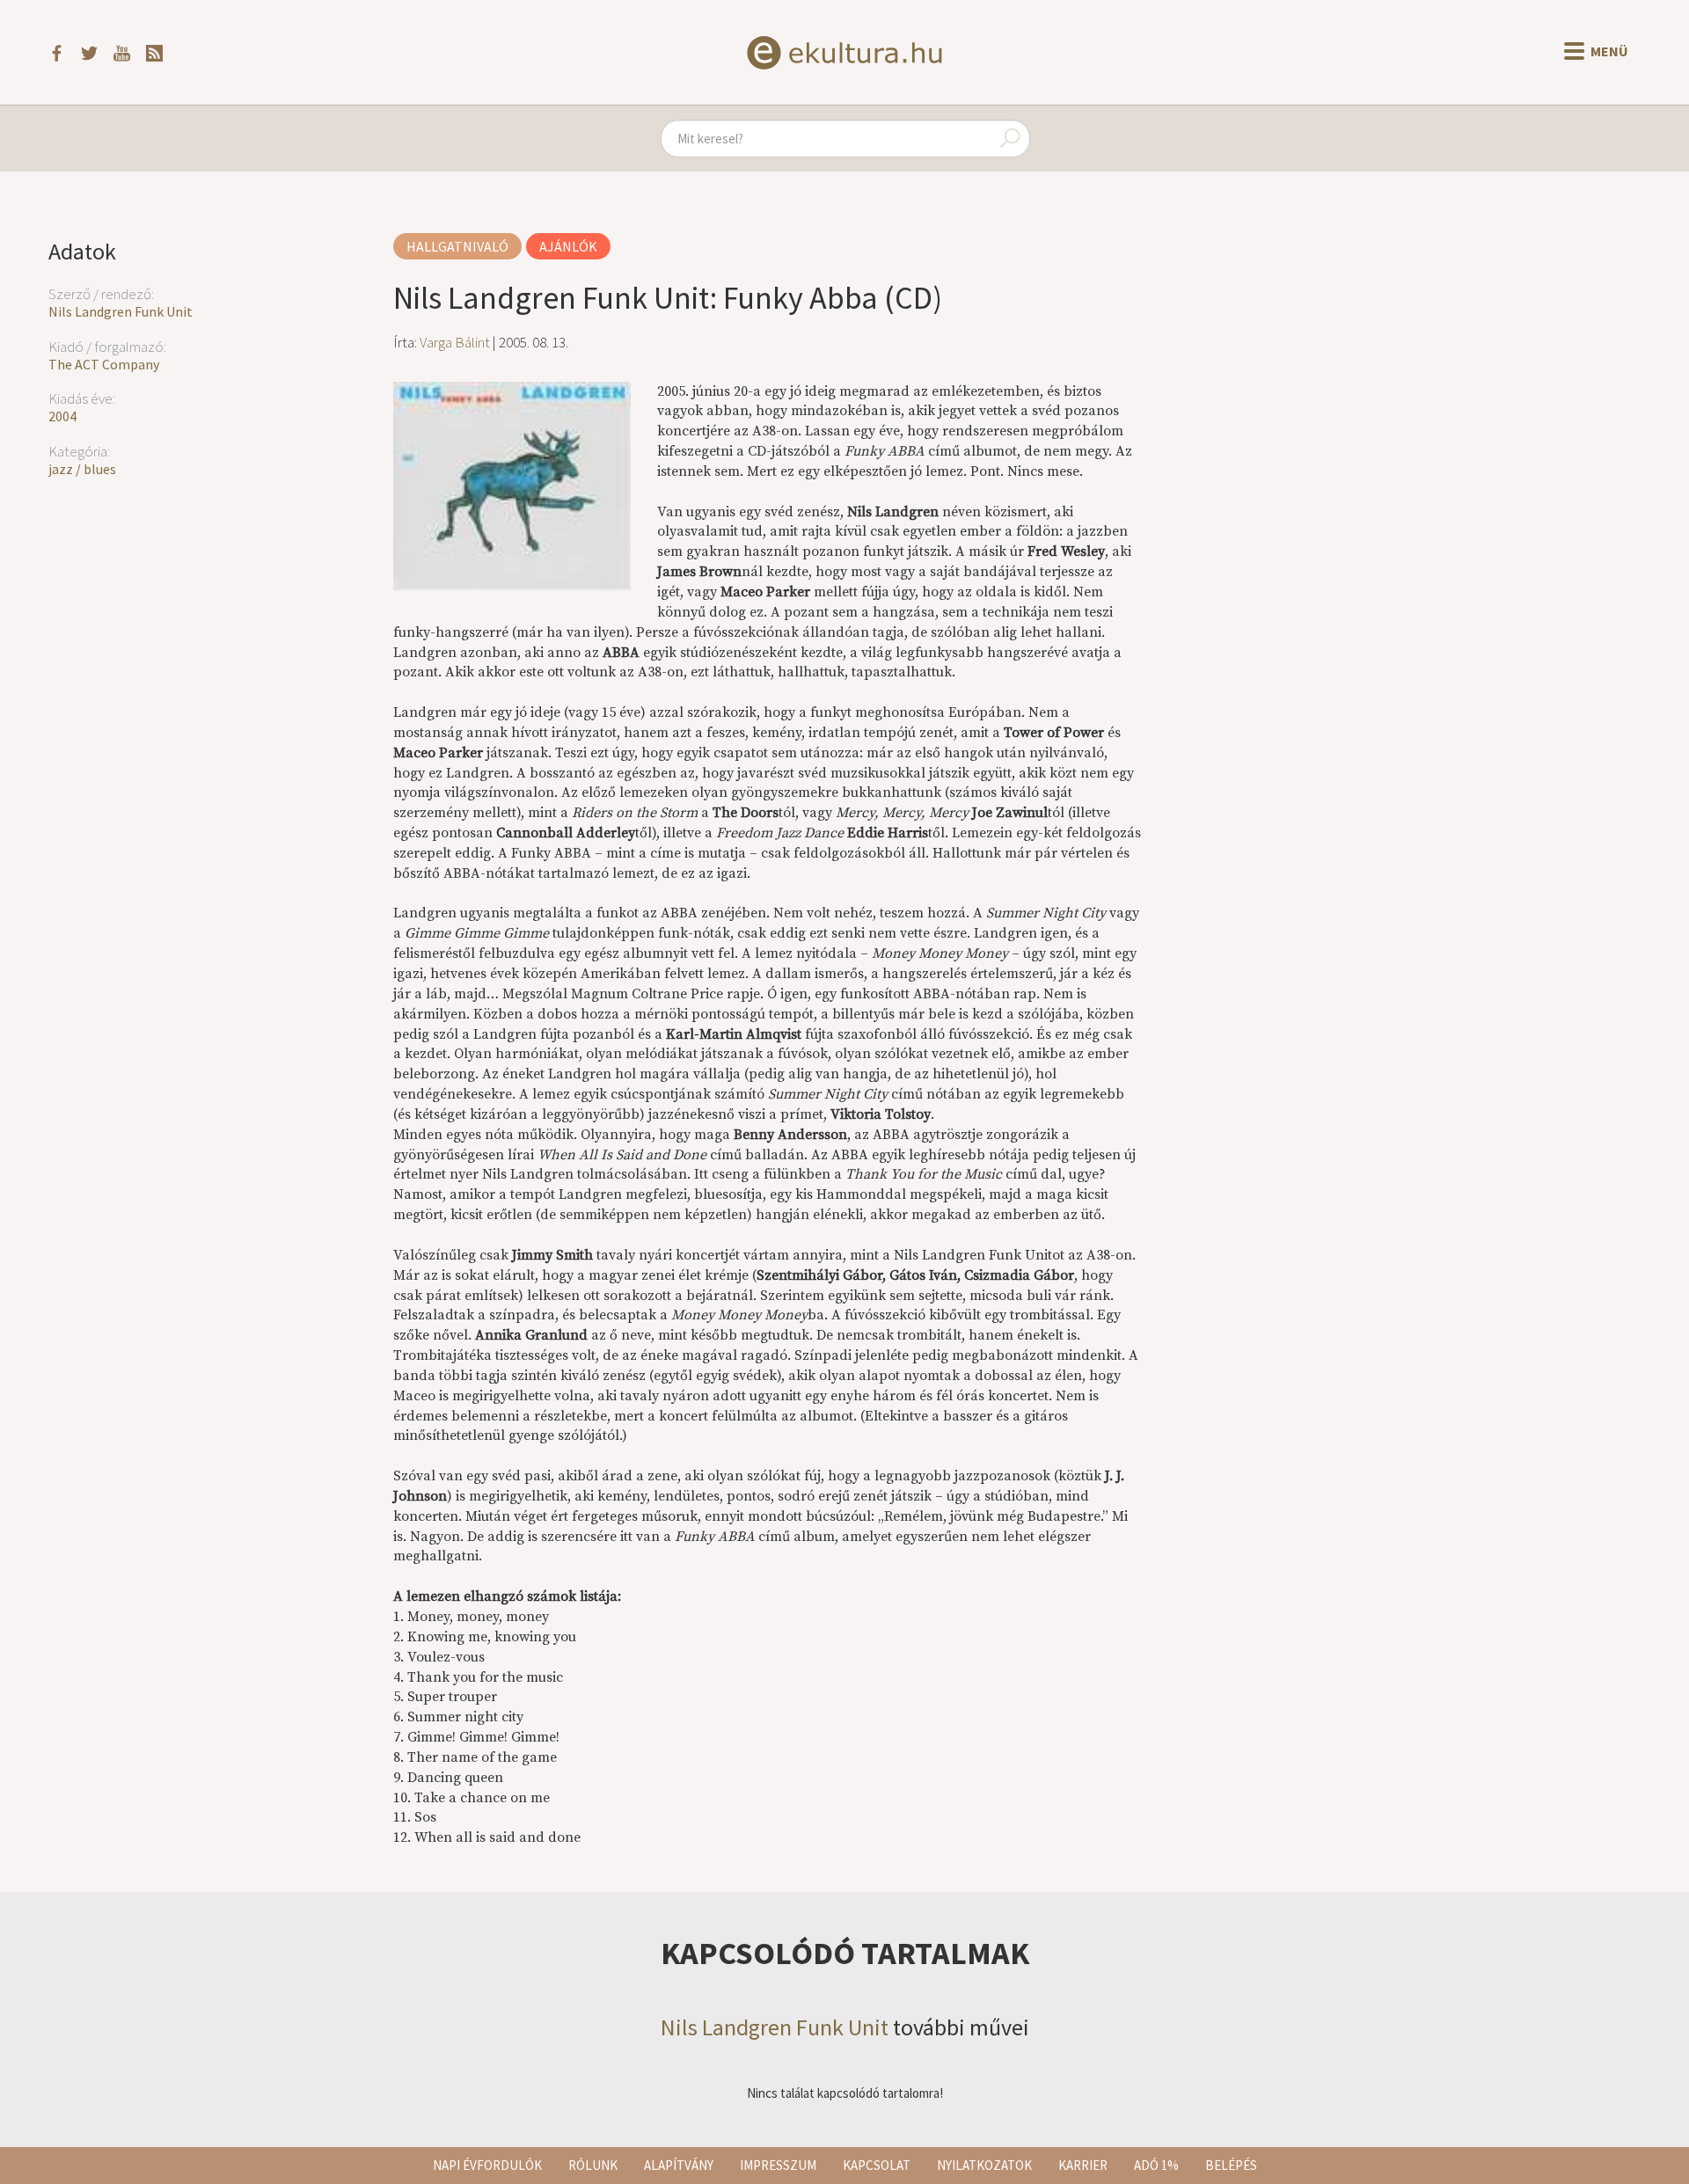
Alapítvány (679, 2165)
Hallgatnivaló (457, 246)
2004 (62, 416)
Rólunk (593, 2165)
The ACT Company (104, 364)
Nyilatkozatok (984, 2165)
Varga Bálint (455, 342)
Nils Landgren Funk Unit (121, 311)
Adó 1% (1156, 2165)
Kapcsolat (877, 2165)
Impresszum (778, 2165)
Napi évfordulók (487, 2165)
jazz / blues (82, 469)
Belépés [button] (1231, 2165)
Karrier (1083, 2165)
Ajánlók (568, 246)
